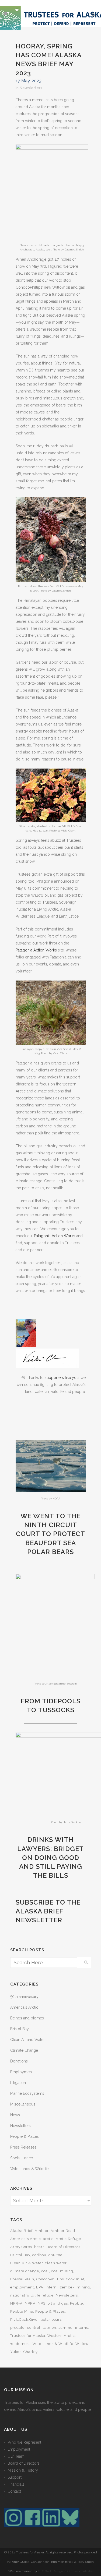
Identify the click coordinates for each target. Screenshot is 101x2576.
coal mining (62, 2271)
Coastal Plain (22, 2279)
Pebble (76, 2303)
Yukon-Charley (24, 2352)
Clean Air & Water (27, 2263)
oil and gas (58, 2303)
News (15, 2115)
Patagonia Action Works (55, 1236)
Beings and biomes (27, 2018)
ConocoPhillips (50, 2279)
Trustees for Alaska (28, 2336)
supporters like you (62, 1378)
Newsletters (31, 88)
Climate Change (24, 2050)
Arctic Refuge (68, 2239)
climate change (25, 2271)
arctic (48, 2239)
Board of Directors (63, 2247)
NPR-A (16, 2303)
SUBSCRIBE (35, 1902)
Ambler (42, 2231)
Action (39, 950)
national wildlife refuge (32, 2295)
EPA (40, 2287)
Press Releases (23, 2147)
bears (39, 2247)
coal (45, 2271)
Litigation (18, 2083)
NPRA (30, 2303)
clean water (56, 2263)
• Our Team (14, 2456)
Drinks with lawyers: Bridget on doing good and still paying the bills (50, 1857)
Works (51, 950)
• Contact (13, 2491)
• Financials (14, 2484)
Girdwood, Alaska (80, 2571)
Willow (82, 2344)
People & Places (25, 2136)
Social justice (22, 2158)
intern (51, 2287)
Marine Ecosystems (27, 2093)
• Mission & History (21, 2470)
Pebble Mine (22, 2311)
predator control (25, 2328)
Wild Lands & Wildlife (29, 2169)
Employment (22, 2072)
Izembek (67, 2287)
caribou (39, 2255)
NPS (42, 2303)
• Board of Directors (22, 2463)
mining (83, 2287)
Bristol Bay (20, 2029)
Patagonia (25, 950)
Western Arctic (61, 2336)
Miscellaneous (23, 2104)
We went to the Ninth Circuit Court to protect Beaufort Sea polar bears (50, 1534)
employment (22, 2287)
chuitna (55, 2255)
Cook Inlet (75, 2279)
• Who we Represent (23, 2442)
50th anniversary (24, 1997)
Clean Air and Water (27, 2040)
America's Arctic (24, 2007)
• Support (13, 2477)
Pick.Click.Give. (24, 2320)
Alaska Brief (21, 2231)
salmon (49, 2328)
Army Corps (21, 2247)
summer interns (73, 2328)
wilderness (20, 2344)
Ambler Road (63, 2231)
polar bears (51, 2320)
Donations (19, 2061)
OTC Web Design (50, 2571)
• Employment (17, 2449)
